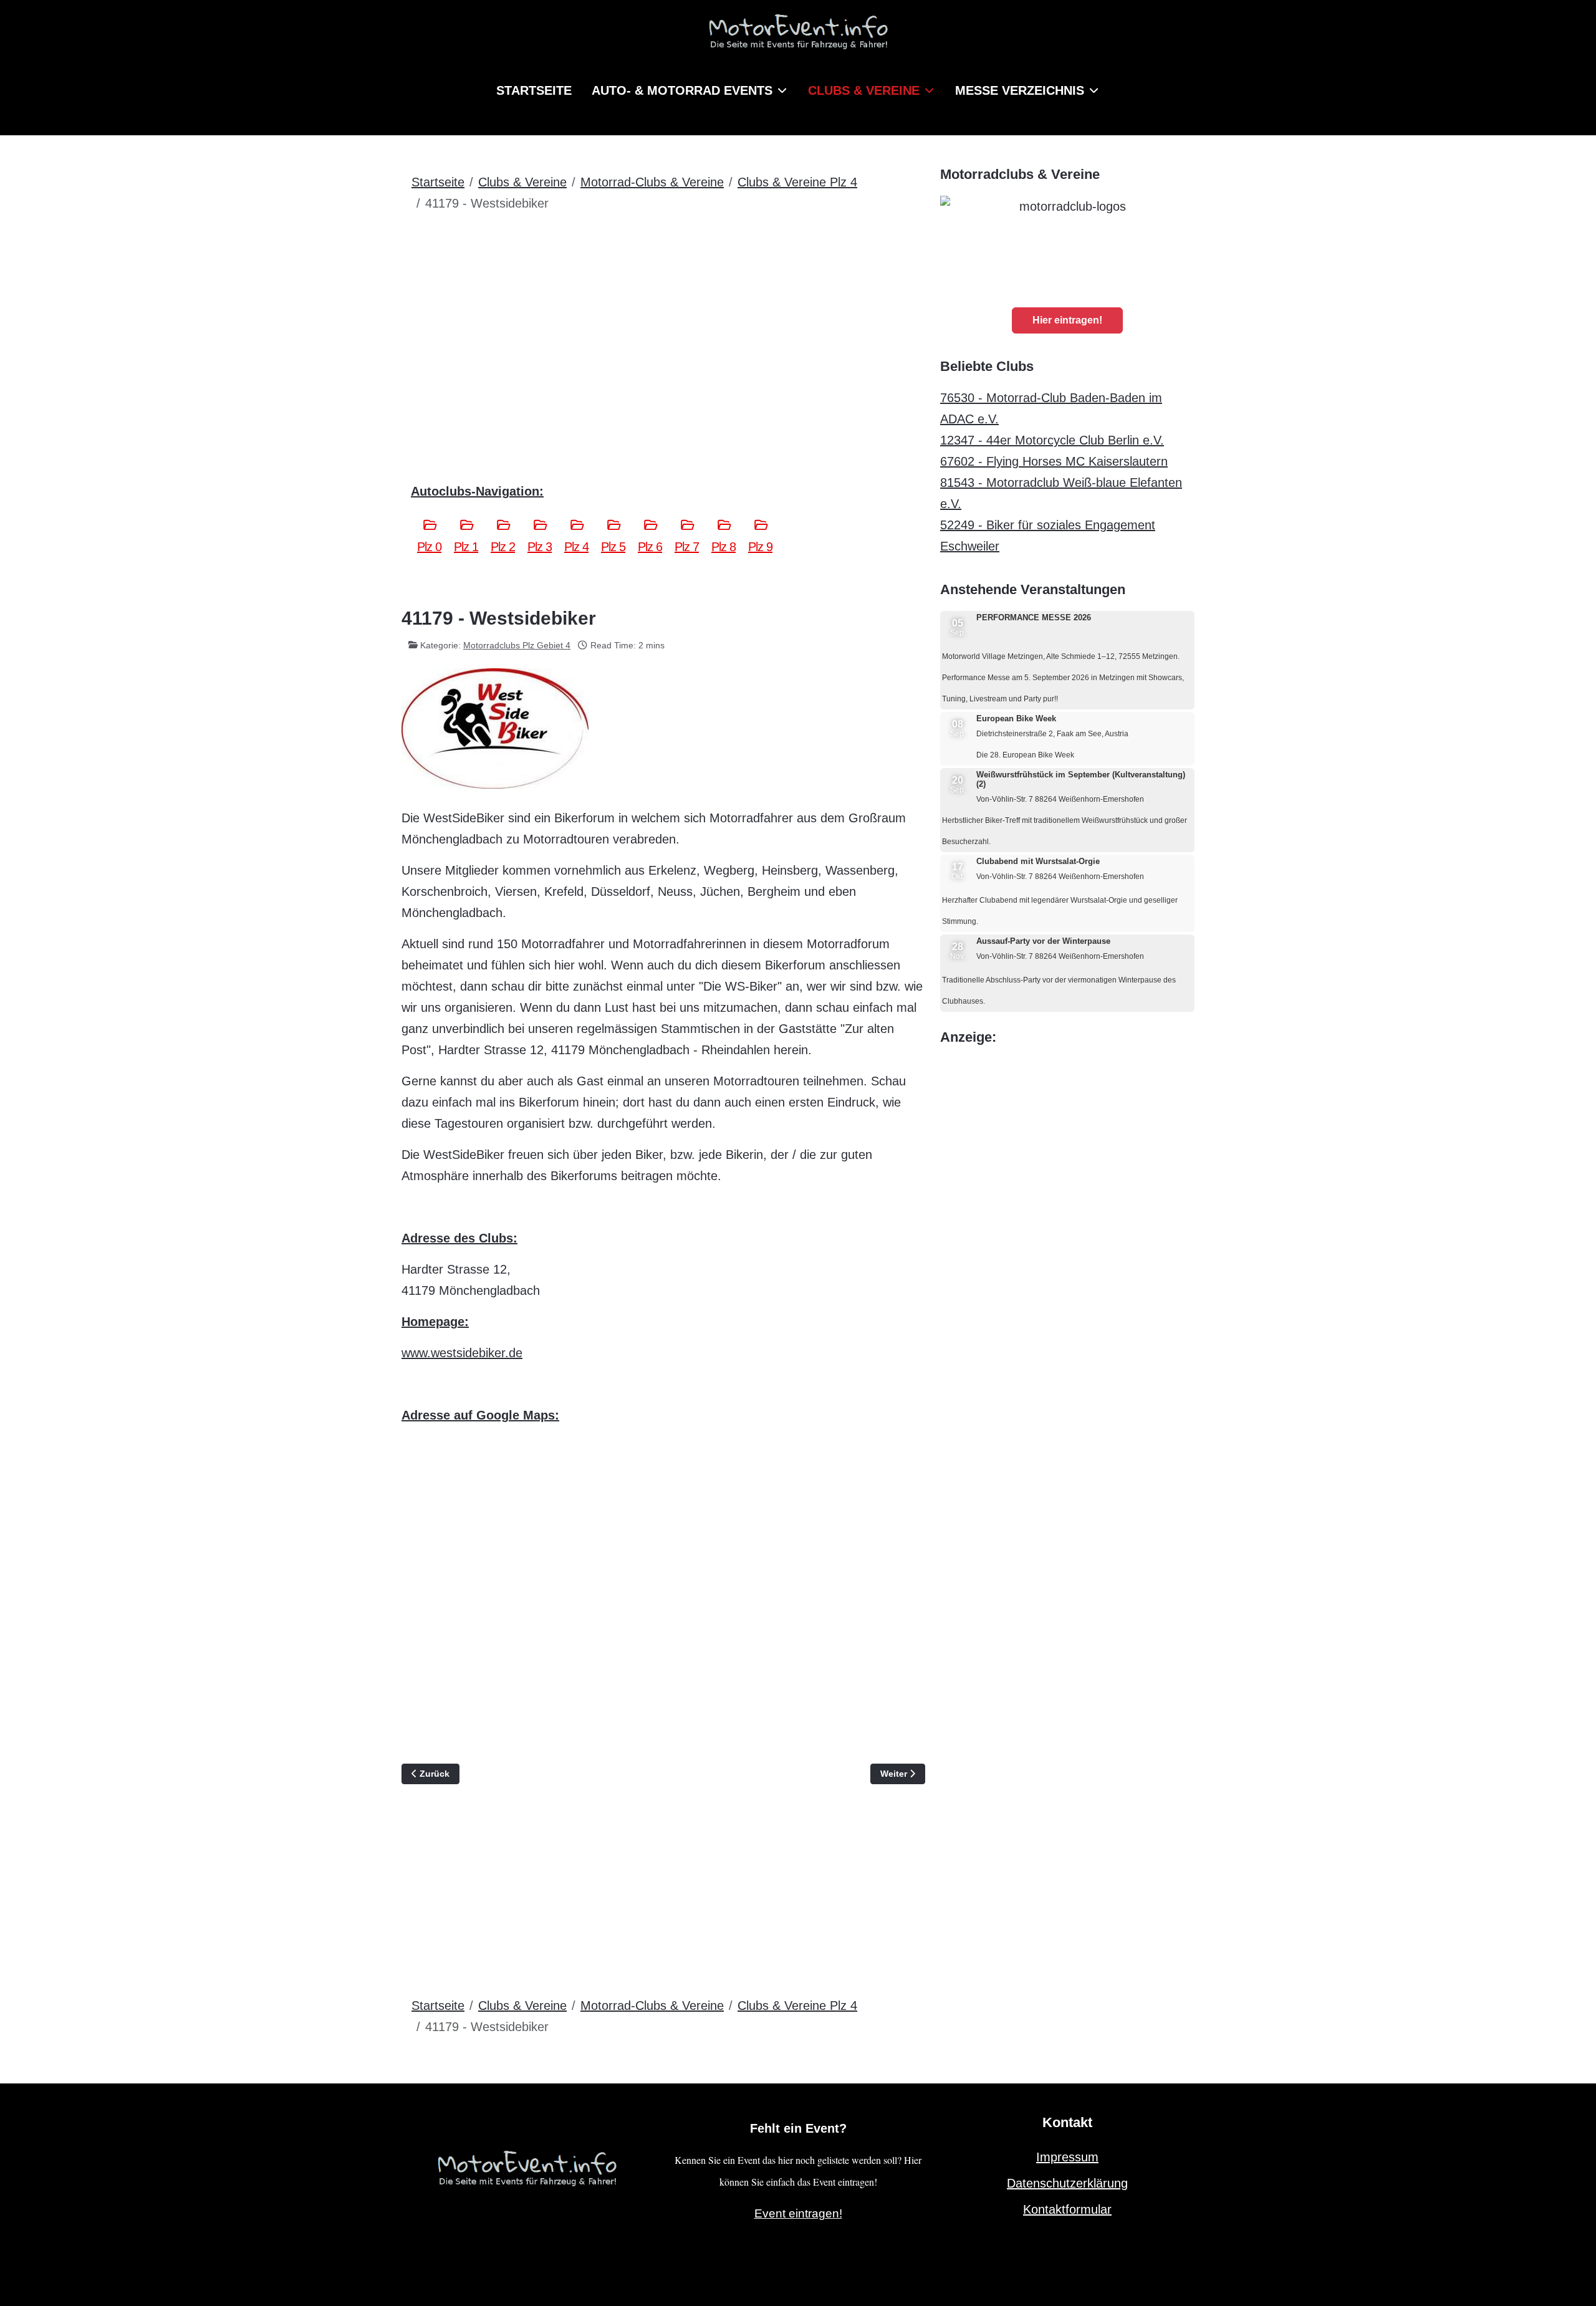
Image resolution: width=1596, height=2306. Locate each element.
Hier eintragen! (1067, 320)
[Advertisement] (663, 316)
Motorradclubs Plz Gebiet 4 (517, 645)
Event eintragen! (798, 2213)
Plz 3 (540, 547)
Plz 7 (687, 547)
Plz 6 (650, 547)
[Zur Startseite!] (527, 2166)
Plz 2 (503, 547)
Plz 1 (466, 547)
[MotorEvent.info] (798, 37)
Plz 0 (429, 547)
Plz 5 (613, 547)
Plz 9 (760, 547)
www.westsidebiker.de (462, 1353)
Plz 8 (723, 547)
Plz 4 (576, 547)
